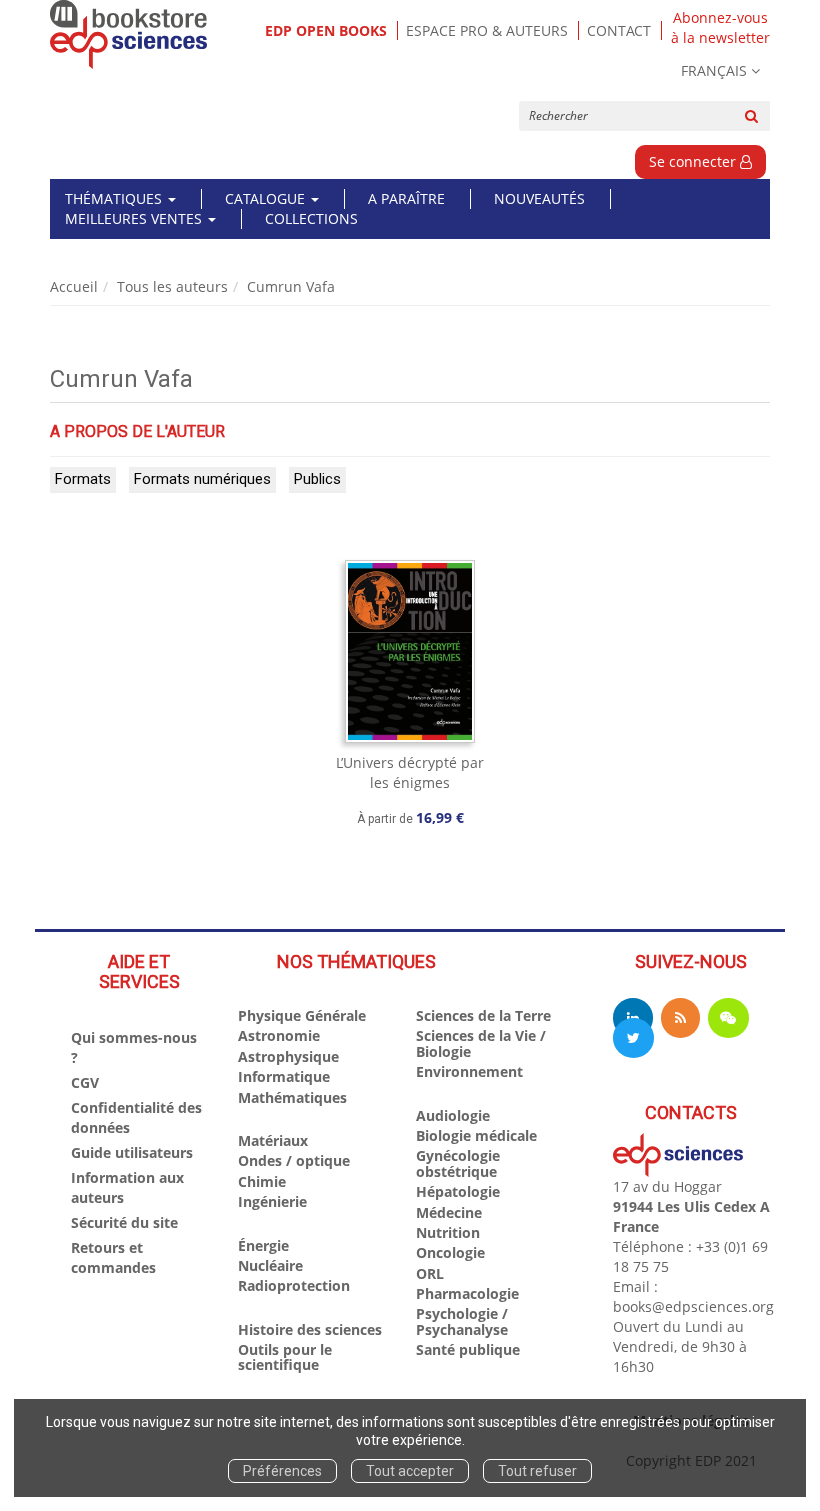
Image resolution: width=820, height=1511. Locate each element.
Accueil (74, 286)
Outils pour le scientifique (285, 1357)
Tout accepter (410, 1471)
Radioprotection (294, 1285)
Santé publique (468, 1349)
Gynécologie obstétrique (458, 1163)
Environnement (469, 1071)
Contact (619, 30)
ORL (430, 1273)
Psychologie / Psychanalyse (462, 1321)
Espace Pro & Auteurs (487, 30)
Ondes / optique (294, 1160)
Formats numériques (202, 479)
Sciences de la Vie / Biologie (481, 1043)
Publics (317, 479)
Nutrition (448, 1232)
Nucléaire (270, 1265)
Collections (311, 218)
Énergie (263, 1245)
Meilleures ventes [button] (135, 218)
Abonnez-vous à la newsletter (720, 28)
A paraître (406, 198)
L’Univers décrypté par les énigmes (410, 772)
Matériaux (273, 1140)
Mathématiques (292, 1097)
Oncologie (450, 1252)
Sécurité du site (124, 1222)
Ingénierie (272, 1201)
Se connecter (694, 161)
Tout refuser (537, 1471)
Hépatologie (458, 1191)
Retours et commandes (113, 1257)
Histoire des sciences (310, 1329)
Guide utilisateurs (132, 1152)
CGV (85, 1082)
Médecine (449, 1212)
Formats (83, 479)
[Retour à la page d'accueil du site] (129, 34)
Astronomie (279, 1035)
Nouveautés (539, 198)
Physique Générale (302, 1015)
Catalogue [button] (267, 198)
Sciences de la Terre (483, 1015)
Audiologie (453, 1115)
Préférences (282, 1471)
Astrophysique (288, 1056)
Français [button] (714, 70)
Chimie (262, 1181)
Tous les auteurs (172, 286)
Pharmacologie (467, 1293)
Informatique (284, 1076)
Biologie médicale (476, 1135)
